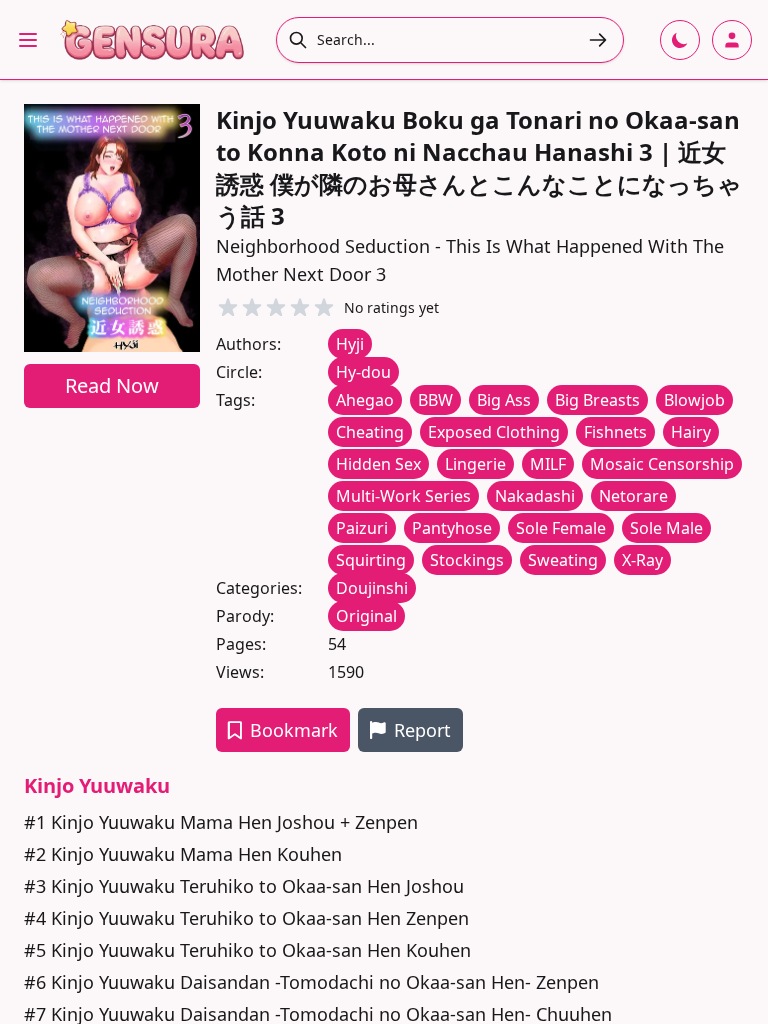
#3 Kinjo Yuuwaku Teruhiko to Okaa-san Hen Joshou (244, 886)
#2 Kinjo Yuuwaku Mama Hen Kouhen (183, 854)
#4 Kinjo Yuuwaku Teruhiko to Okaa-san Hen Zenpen (246, 918)
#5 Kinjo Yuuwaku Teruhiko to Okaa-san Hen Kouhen (247, 950)
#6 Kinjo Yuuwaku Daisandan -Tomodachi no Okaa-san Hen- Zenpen (311, 982)
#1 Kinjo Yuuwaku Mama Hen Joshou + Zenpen (221, 822)
